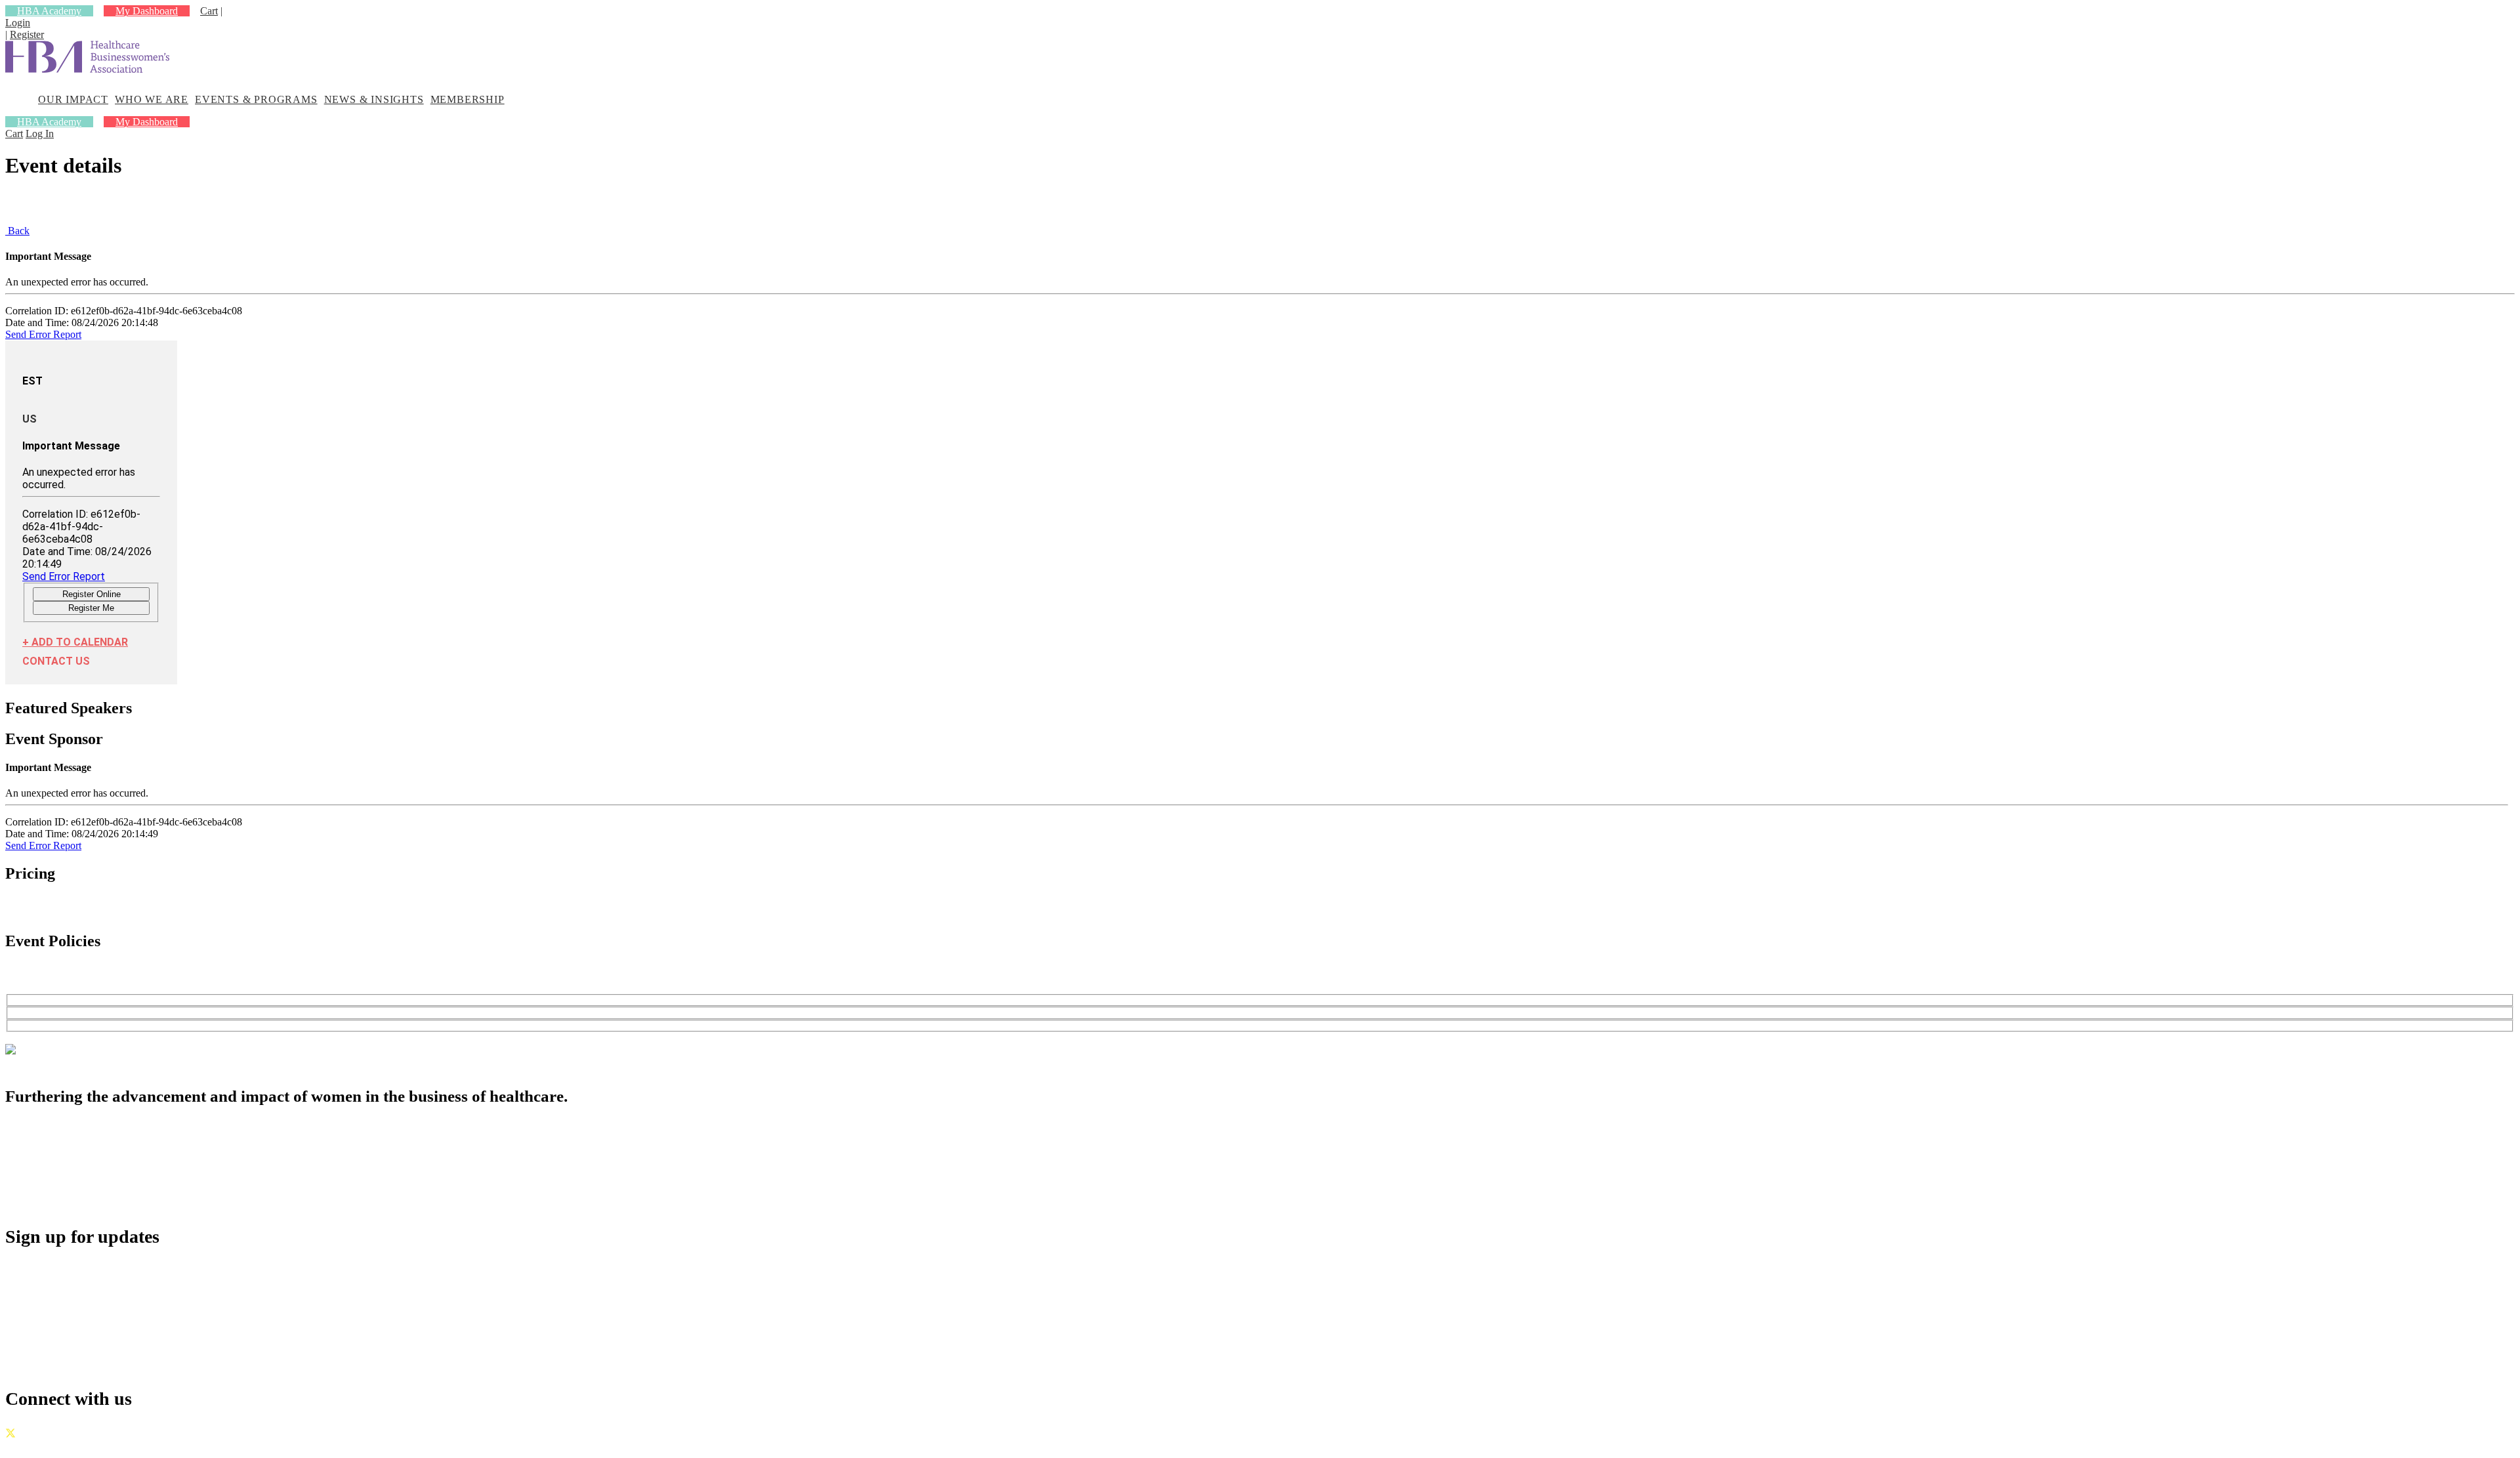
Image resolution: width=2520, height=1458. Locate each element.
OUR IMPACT (73, 99)
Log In (40, 134)
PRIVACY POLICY (130, 1447)
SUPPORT (59, 1200)
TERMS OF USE (218, 1447)
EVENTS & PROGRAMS (256, 99)
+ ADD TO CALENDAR (75, 642)
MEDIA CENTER (78, 1186)
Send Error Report (43, 334)
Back (17, 231)
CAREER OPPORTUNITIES (107, 1172)
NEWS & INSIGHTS (374, 99)
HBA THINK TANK (85, 1157)
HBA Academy (49, 11)
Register (27, 34)
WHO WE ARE (152, 99)
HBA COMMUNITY (86, 1143)
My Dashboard (147, 11)
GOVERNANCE (43, 1447)
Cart (209, 11)
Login (18, 23)
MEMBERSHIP (468, 99)
